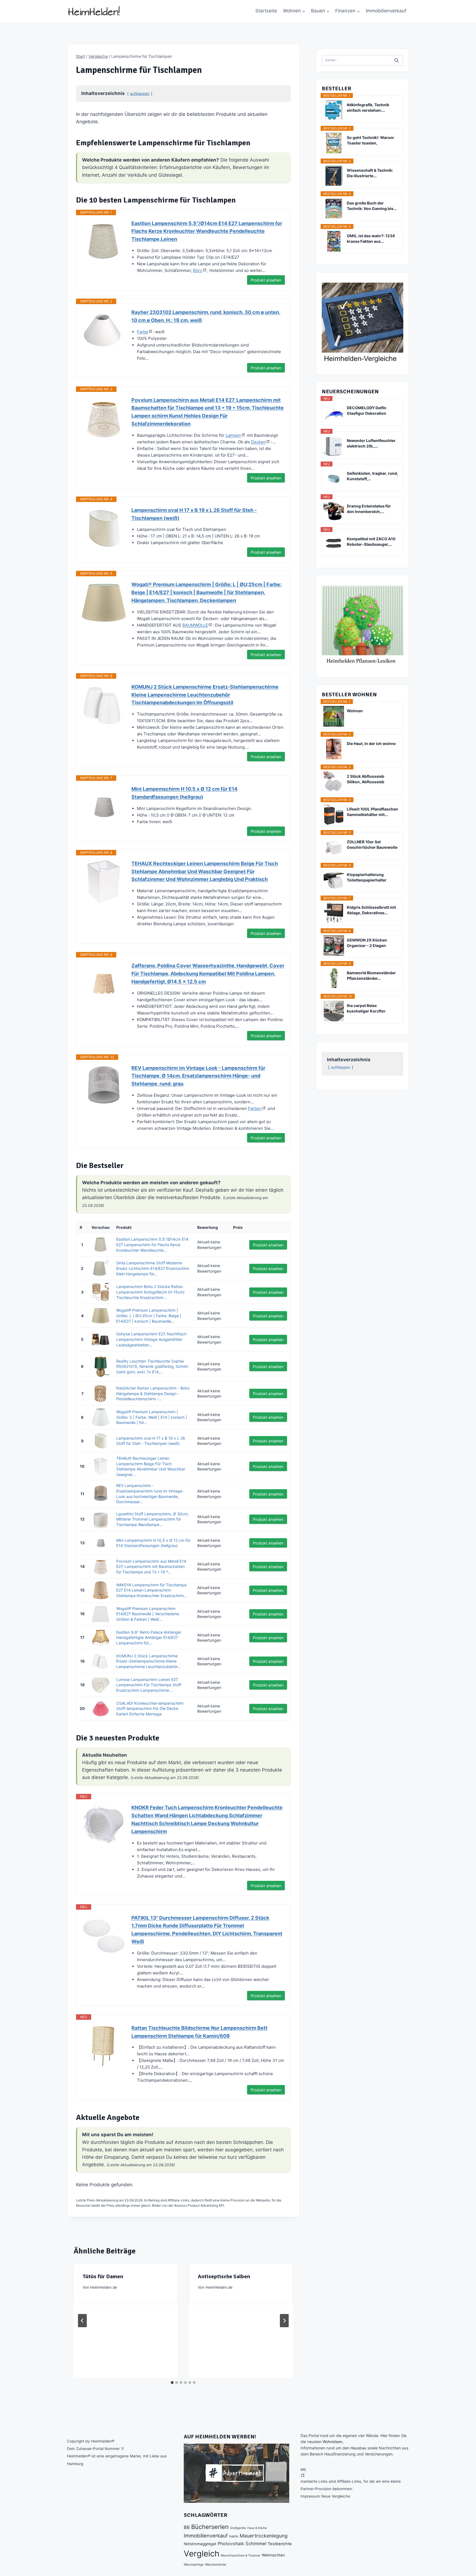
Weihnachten (273, 2555)
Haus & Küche (257, 2528)
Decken (258, 442)
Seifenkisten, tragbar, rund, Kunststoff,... (372, 476)
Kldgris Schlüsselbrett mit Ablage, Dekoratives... (371, 910)
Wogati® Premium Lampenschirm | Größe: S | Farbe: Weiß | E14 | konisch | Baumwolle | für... (152, 1417)
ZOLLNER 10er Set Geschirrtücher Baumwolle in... (372, 845)
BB (187, 2527)
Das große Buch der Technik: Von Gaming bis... (372, 206)
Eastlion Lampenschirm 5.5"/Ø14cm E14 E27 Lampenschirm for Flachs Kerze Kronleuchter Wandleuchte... (152, 1245)
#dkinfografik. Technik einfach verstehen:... (368, 107)
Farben (255, 1108)
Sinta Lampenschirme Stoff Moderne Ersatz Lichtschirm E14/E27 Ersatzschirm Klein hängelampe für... (153, 1268)
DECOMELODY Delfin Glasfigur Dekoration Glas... (367, 411)
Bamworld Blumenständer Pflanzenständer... (371, 975)
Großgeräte (238, 2528)
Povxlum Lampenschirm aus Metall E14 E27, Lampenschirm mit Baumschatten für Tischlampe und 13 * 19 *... (151, 1567)
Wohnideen (332, 2442)
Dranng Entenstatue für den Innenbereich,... (369, 509)
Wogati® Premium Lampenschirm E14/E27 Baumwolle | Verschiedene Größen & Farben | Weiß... (148, 1614)
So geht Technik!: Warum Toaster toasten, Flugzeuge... (370, 140)
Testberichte (280, 2544)
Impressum (310, 2496)
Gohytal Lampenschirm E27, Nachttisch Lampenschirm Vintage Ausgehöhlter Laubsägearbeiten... (151, 1339)
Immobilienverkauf (386, 11)
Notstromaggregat (200, 2544)
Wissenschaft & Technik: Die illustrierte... (370, 173)
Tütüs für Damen (103, 2276)
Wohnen (355, 711)
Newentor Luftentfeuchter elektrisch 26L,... (371, 443)
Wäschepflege (194, 2565)
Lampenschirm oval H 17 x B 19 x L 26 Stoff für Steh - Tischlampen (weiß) (194, 514)
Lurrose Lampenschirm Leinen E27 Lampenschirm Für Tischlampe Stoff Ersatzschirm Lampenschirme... (149, 1685)
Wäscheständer (216, 2565)
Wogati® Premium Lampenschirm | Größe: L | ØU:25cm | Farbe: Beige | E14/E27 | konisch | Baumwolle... (149, 1316)
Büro (198, 270)
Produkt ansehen (266, 280)
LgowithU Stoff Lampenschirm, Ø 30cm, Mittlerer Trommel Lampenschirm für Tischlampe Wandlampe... (152, 1519)
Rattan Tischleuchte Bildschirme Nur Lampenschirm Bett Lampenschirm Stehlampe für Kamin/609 (199, 2032)
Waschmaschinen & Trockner (240, 2555)
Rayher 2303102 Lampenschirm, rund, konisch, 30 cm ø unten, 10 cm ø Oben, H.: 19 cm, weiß (206, 316)
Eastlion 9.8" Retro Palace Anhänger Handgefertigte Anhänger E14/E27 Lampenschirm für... (149, 1638)
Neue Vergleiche (336, 2496)
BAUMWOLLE (195, 625)
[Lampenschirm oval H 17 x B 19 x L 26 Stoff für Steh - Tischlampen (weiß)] (104, 528)
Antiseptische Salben (224, 2276)
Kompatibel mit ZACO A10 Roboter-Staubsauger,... (371, 541)
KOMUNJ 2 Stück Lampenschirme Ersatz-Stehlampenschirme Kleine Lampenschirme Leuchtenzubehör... (148, 1661)
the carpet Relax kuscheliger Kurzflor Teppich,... (366, 1009)
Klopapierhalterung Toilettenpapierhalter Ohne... (367, 878)
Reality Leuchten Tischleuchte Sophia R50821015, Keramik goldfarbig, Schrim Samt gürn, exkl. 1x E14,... (152, 1366)
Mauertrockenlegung (264, 2536)
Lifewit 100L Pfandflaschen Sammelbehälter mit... (372, 812)
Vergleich (202, 2554)
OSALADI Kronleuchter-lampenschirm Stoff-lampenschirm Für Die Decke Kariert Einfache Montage (150, 1709)
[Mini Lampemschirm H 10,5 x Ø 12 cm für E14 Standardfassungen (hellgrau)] (104, 807)
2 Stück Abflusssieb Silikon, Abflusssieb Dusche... (366, 779)
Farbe (143, 332)
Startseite (266, 11)
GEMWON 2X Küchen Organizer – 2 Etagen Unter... (367, 943)
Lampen (233, 435)
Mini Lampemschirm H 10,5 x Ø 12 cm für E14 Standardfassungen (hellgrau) (184, 793)
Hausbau (358, 2448)
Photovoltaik (231, 2544)
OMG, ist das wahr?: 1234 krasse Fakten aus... (371, 238)
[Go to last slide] (82, 2321)
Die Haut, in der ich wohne (371, 743)
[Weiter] (284, 2321)
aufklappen (140, 94)
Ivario (234, 2536)
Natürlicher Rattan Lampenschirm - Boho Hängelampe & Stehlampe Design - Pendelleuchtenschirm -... (153, 1393)
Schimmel (256, 2544)
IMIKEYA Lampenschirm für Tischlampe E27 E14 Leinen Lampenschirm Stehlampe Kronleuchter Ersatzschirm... (152, 1590)
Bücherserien (210, 2527)
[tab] (172, 2383)
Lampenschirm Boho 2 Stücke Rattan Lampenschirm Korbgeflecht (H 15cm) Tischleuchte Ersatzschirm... (150, 1292)
